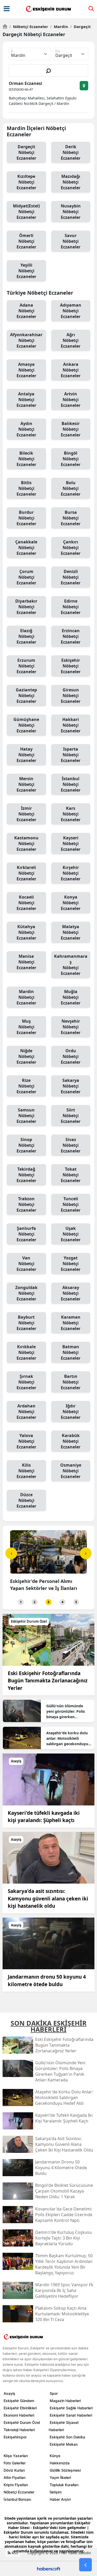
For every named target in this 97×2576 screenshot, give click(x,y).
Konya (71, 903)
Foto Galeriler (15, 2463)
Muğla (71, 997)
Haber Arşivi (60, 2499)
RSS (14, 2553)
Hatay (26, 755)
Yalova (26, 1441)
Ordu (71, 1056)
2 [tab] (35, 1602)
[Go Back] (85, 2565)
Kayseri (71, 844)
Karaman (71, 1323)
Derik (71, 152)
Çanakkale (26, 548)
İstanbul (71, 784)
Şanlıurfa (26, 1234)
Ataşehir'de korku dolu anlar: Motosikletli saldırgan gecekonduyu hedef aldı (67, 1738)
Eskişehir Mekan (64, 2444)
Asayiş (9, 2393)
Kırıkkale (26, 1352)
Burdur (26, 518)
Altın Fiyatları (14, 2477)
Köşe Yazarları (16, 2456)
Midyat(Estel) (26, 212)
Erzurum (26, 666)
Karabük (71, 1441)
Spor (54, 2393)
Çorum (26, 577)
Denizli (71, 577)
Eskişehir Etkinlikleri (20, 2408)
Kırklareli (26, 873)
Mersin (26, 784)
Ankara (71, 370)
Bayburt (26, 1323)
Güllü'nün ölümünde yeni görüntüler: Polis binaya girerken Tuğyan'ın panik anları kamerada (66, 1711)
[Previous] (11, 1553)
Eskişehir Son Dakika (67, 2437)
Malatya (71, 932)
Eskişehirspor (15, 2437)
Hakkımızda (60, 2463)
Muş (26, 1027)
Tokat (71, 1175)
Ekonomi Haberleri (19, 2415)
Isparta (71, 755)
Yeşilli (26, 271)
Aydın (26, 429)
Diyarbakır (26, 607)
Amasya (26, 370)
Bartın (71, 1382)
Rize (26, 1086)
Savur (71, 241)
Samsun (26, 1116)
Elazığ (26, 636)
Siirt (71, 1116)
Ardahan (26, 1412)
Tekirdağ (26, 1175)
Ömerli (26, 241)
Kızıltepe (26, 182)
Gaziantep (26, 696)
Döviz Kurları (14, 2470)
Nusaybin (71, 212)
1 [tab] (21, 1602)
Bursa (71, 518)
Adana (26, 311)
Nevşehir (71, 1027)
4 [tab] (62, 1602)
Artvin (71, 400)
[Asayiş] (48, 1779)
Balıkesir (71, 429)
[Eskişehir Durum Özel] (48, 1639)
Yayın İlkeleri (60, 2477)
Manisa (26, 962)
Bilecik (26, 459)
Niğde (26, 1056)
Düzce (26, 1500)
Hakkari (71, 725)
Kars (71, 814)
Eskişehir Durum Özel (22, 2422)
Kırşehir (71, 873)
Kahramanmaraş (71, 965)
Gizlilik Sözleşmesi (65, 2470)
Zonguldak (26, 1293)
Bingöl (71, 459)
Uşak (71, 1234)
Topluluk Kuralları (64, 2485)
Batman (71, 1352)
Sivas (71, 1145)
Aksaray (71, 1293)
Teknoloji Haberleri (19, 2430)
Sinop (26, 1145)
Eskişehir (71, 666)
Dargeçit (80, 26)
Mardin (59, 26)
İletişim (56, 2492)
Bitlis (26, 488)
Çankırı (71, 548)
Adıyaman (71, 311)
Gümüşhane (26, 725)
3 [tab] (48, 1602)
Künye (55, 2456)
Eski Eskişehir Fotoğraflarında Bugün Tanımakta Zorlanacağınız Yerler (48, 1681)
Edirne (71, 607)
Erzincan (71, 636)
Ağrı (71, 340)
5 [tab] (76, 1602)
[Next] (86, 1553)
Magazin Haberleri (65, 2401)
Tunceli (71, 1204)
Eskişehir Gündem (19, 2401)
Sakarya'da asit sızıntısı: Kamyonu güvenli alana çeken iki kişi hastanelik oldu (48, 1899)
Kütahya (26, 932)
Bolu (71, 488)
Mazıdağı (71, 182)
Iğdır (71, 1412)
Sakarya (71, 1086)
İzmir (26, 814)
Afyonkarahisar (26, 340)
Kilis (26, 1471)
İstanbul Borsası (17, 2499)
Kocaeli (26, 903)
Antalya (26, 400)
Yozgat (71, 1264)
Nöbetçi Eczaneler (29, 26)
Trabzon (26, 1204)
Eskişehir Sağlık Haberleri (71, 2408)
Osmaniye (71, 1471)
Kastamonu (26, 844)
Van (26, 1264)
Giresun (71, 696)
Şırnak (26, 1382)
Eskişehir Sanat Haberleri (71, 2415)
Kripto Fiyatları (16, 2485)
